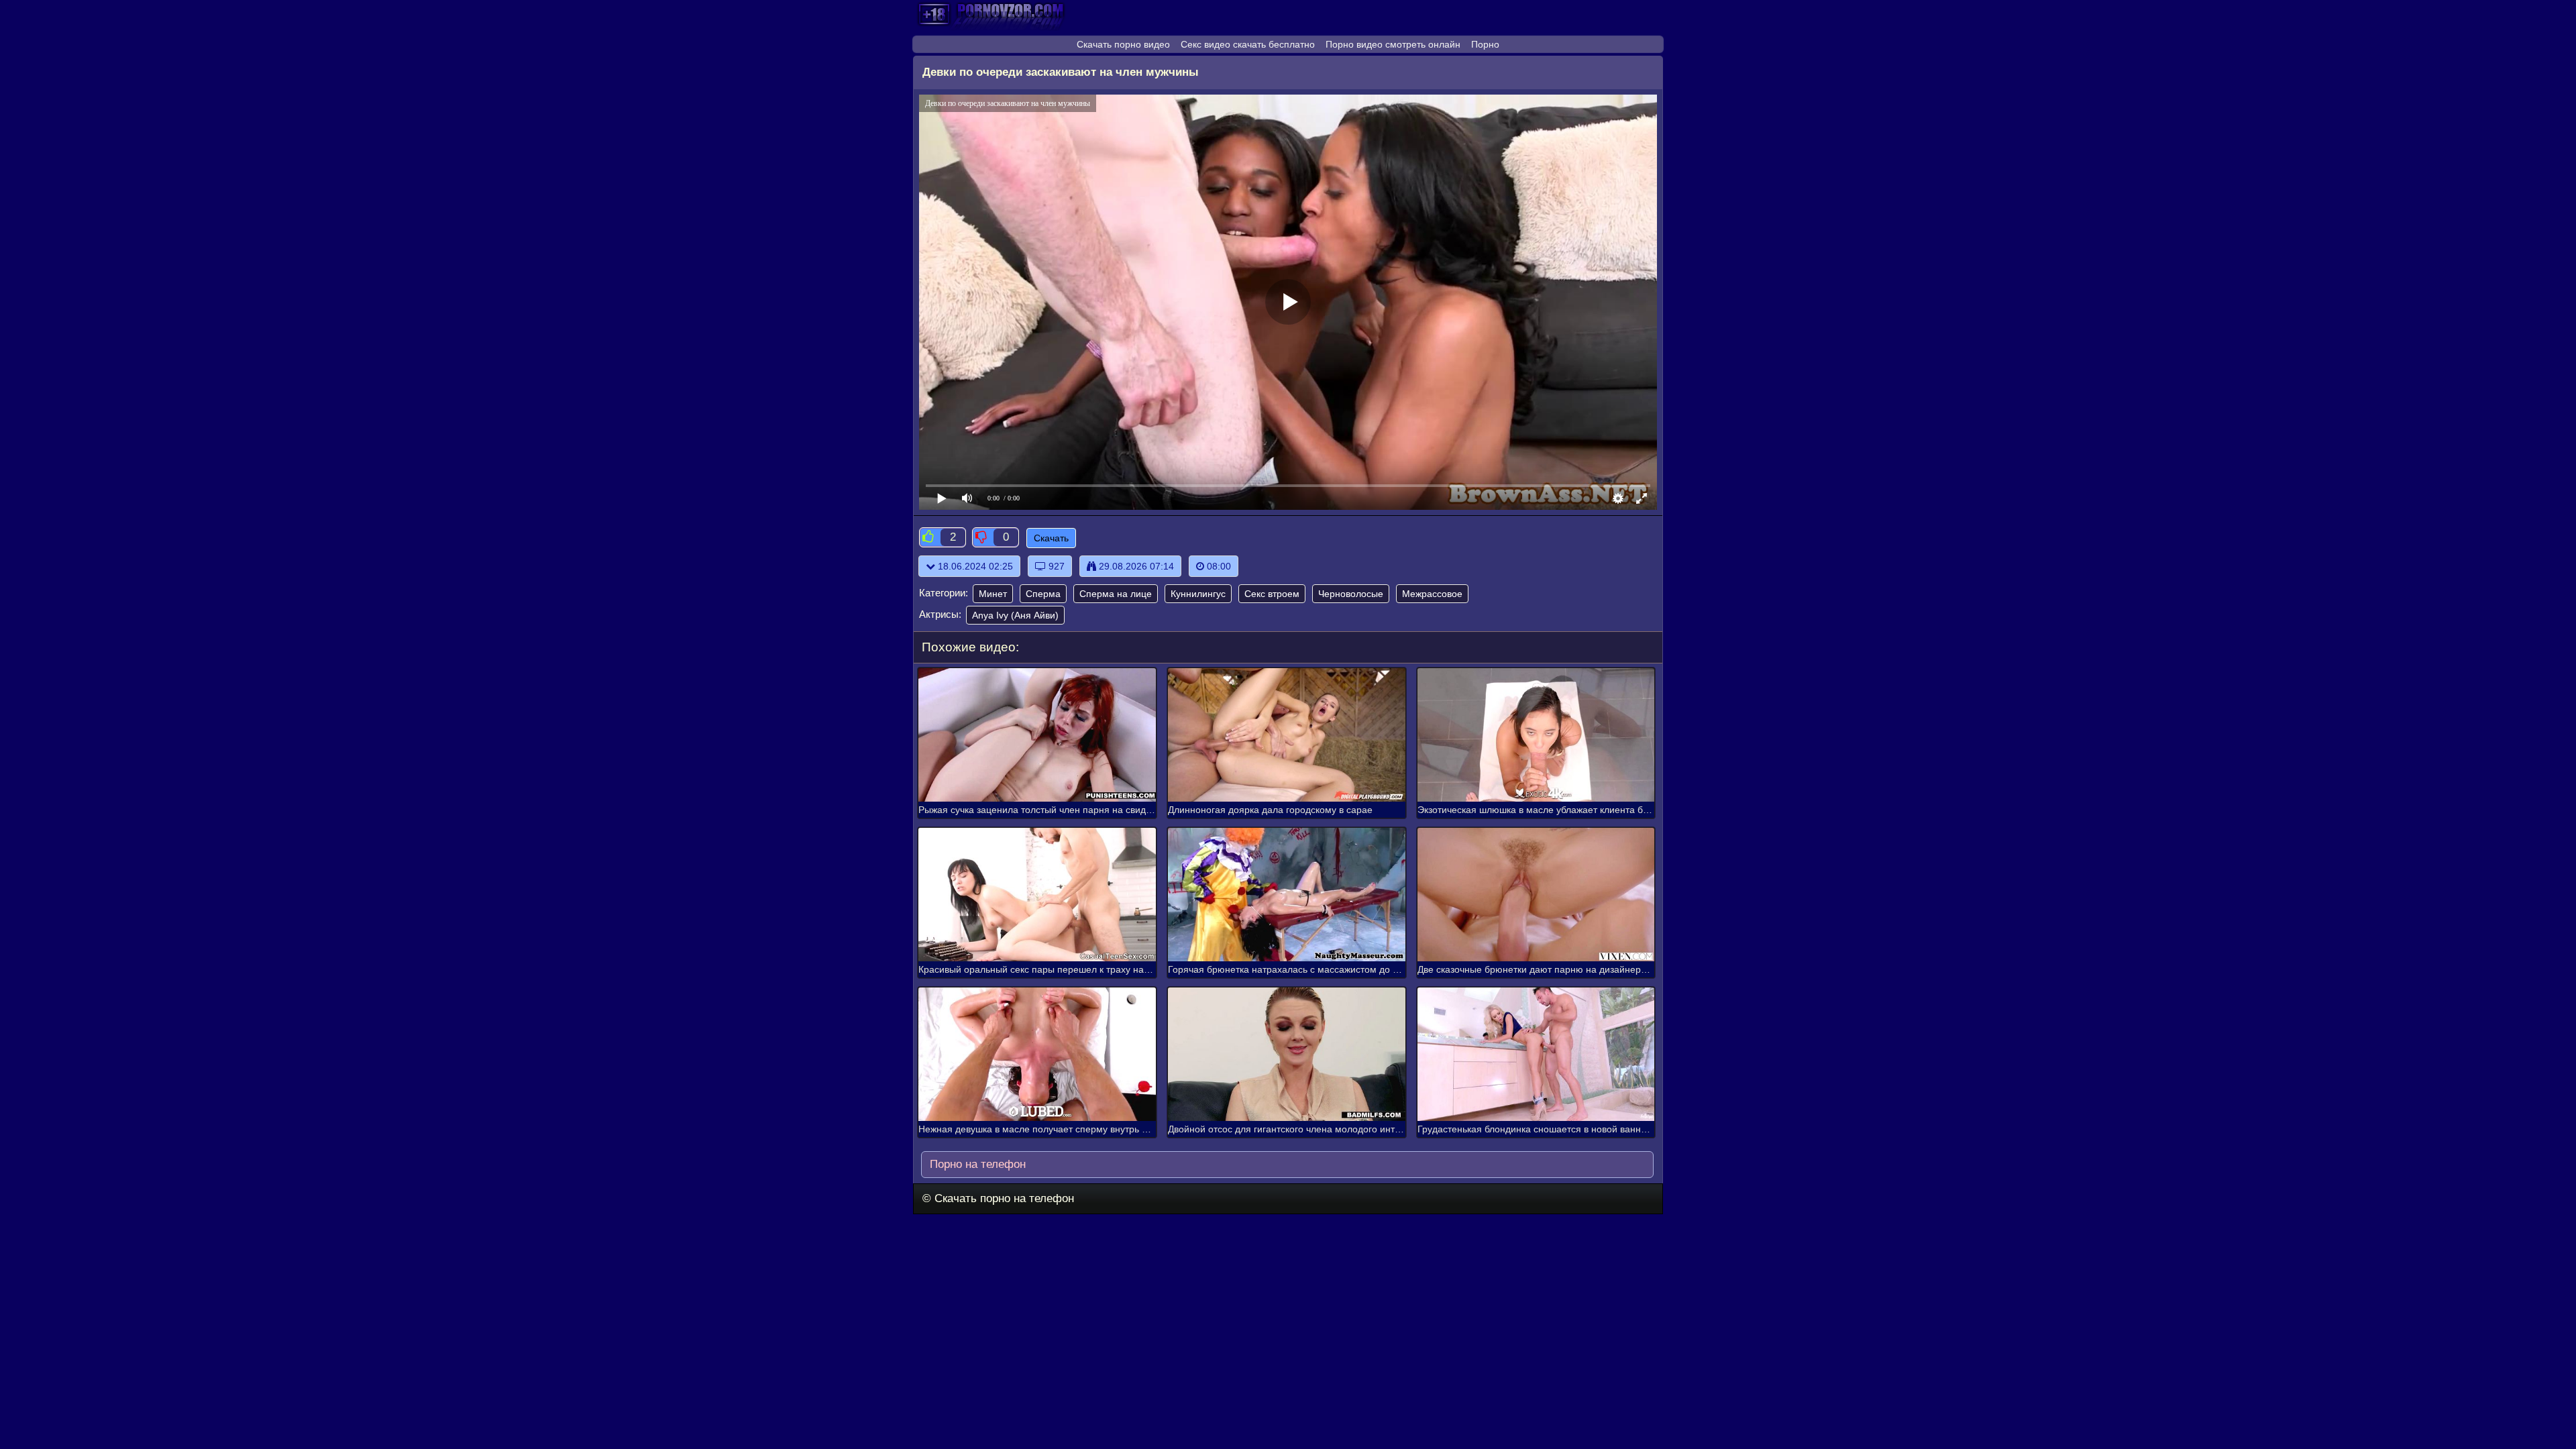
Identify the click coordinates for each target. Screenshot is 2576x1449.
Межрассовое (1432, 594)
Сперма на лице (1116, 594)
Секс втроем (1272, 594)
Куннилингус (1198, 594)
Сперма (1043, 594)
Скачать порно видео (1123, 44)
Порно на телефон (976, 1164)
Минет (993, 594)
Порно (1485, 44)
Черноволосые (1351, 594)
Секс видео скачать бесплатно (1248, 44)
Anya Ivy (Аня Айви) (1015, 615)
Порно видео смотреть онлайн (1393, 44)
